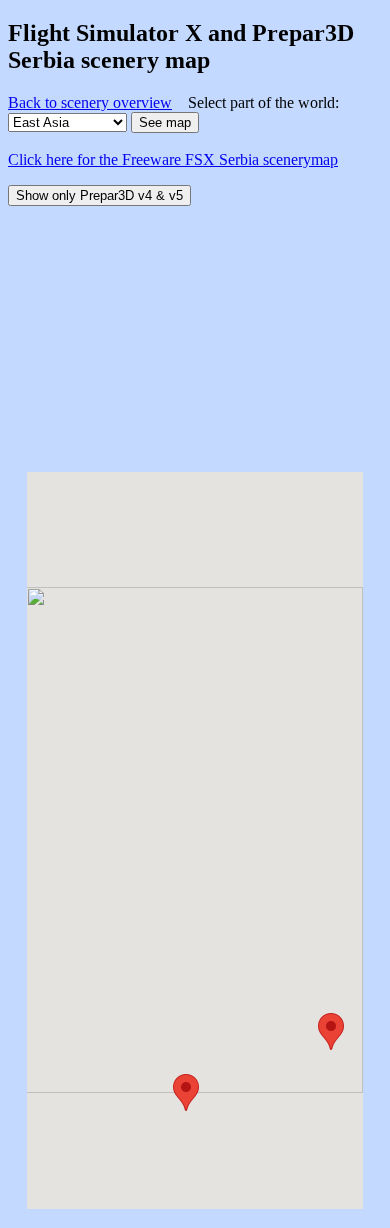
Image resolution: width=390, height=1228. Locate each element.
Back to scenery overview (90, 102)
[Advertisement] (195, 331)
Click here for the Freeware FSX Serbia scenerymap (173, 159)
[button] (186, 1092)
